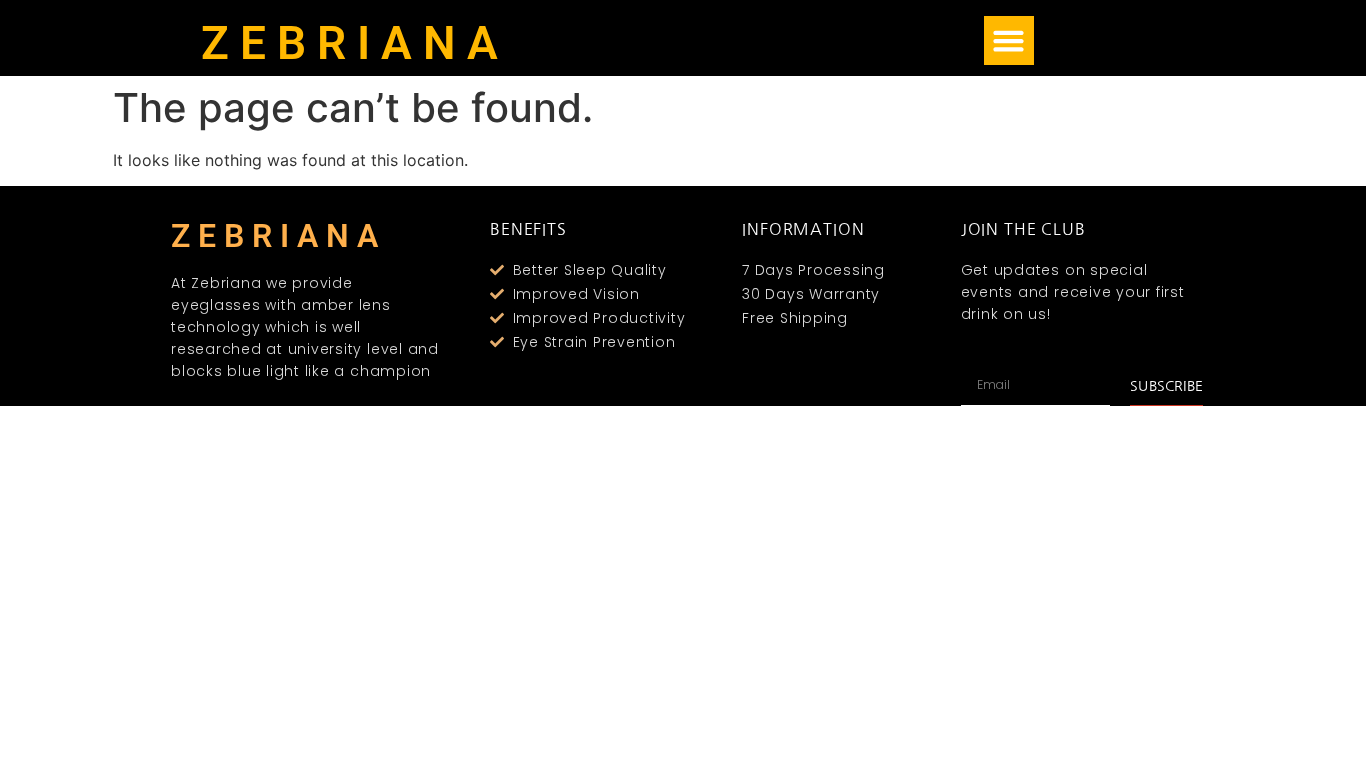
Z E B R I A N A (349, 43)
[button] (1009, 41)
